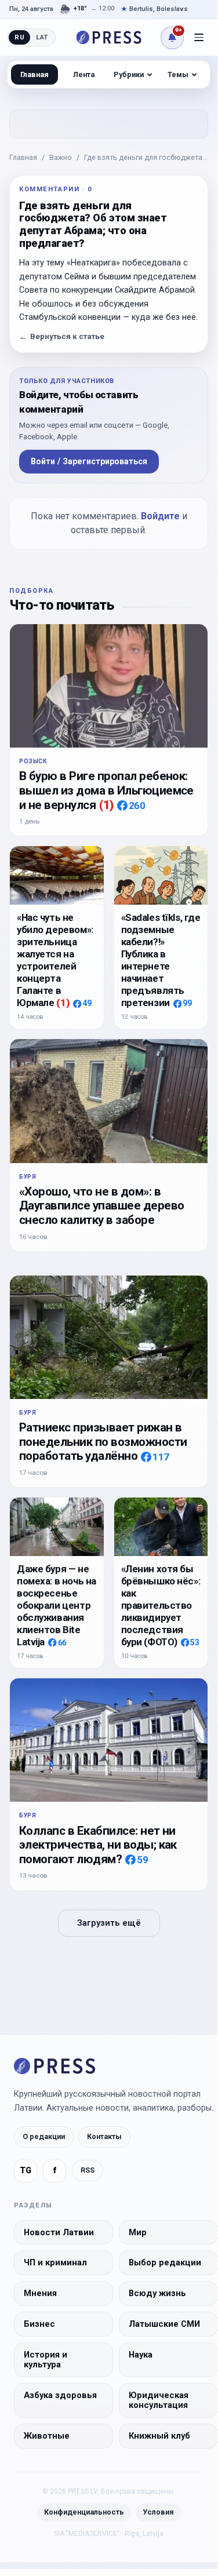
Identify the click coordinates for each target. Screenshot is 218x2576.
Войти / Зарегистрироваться (89, 461)
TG (26, 2171)
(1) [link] (106, 805)
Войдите (160, 516)
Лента (84, 74)
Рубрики (129, 74)
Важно (61, 157)
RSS (88, 2170)
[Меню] (199, 38)
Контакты (104, 2136)
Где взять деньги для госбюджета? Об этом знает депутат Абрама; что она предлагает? (146, 158)
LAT (42, 37)
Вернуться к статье (62, 336)
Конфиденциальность (84, 2512)
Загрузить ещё (109, 1923)
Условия (158, 2512)
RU (19, 37)
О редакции (44, 2136)
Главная (23, 157)
